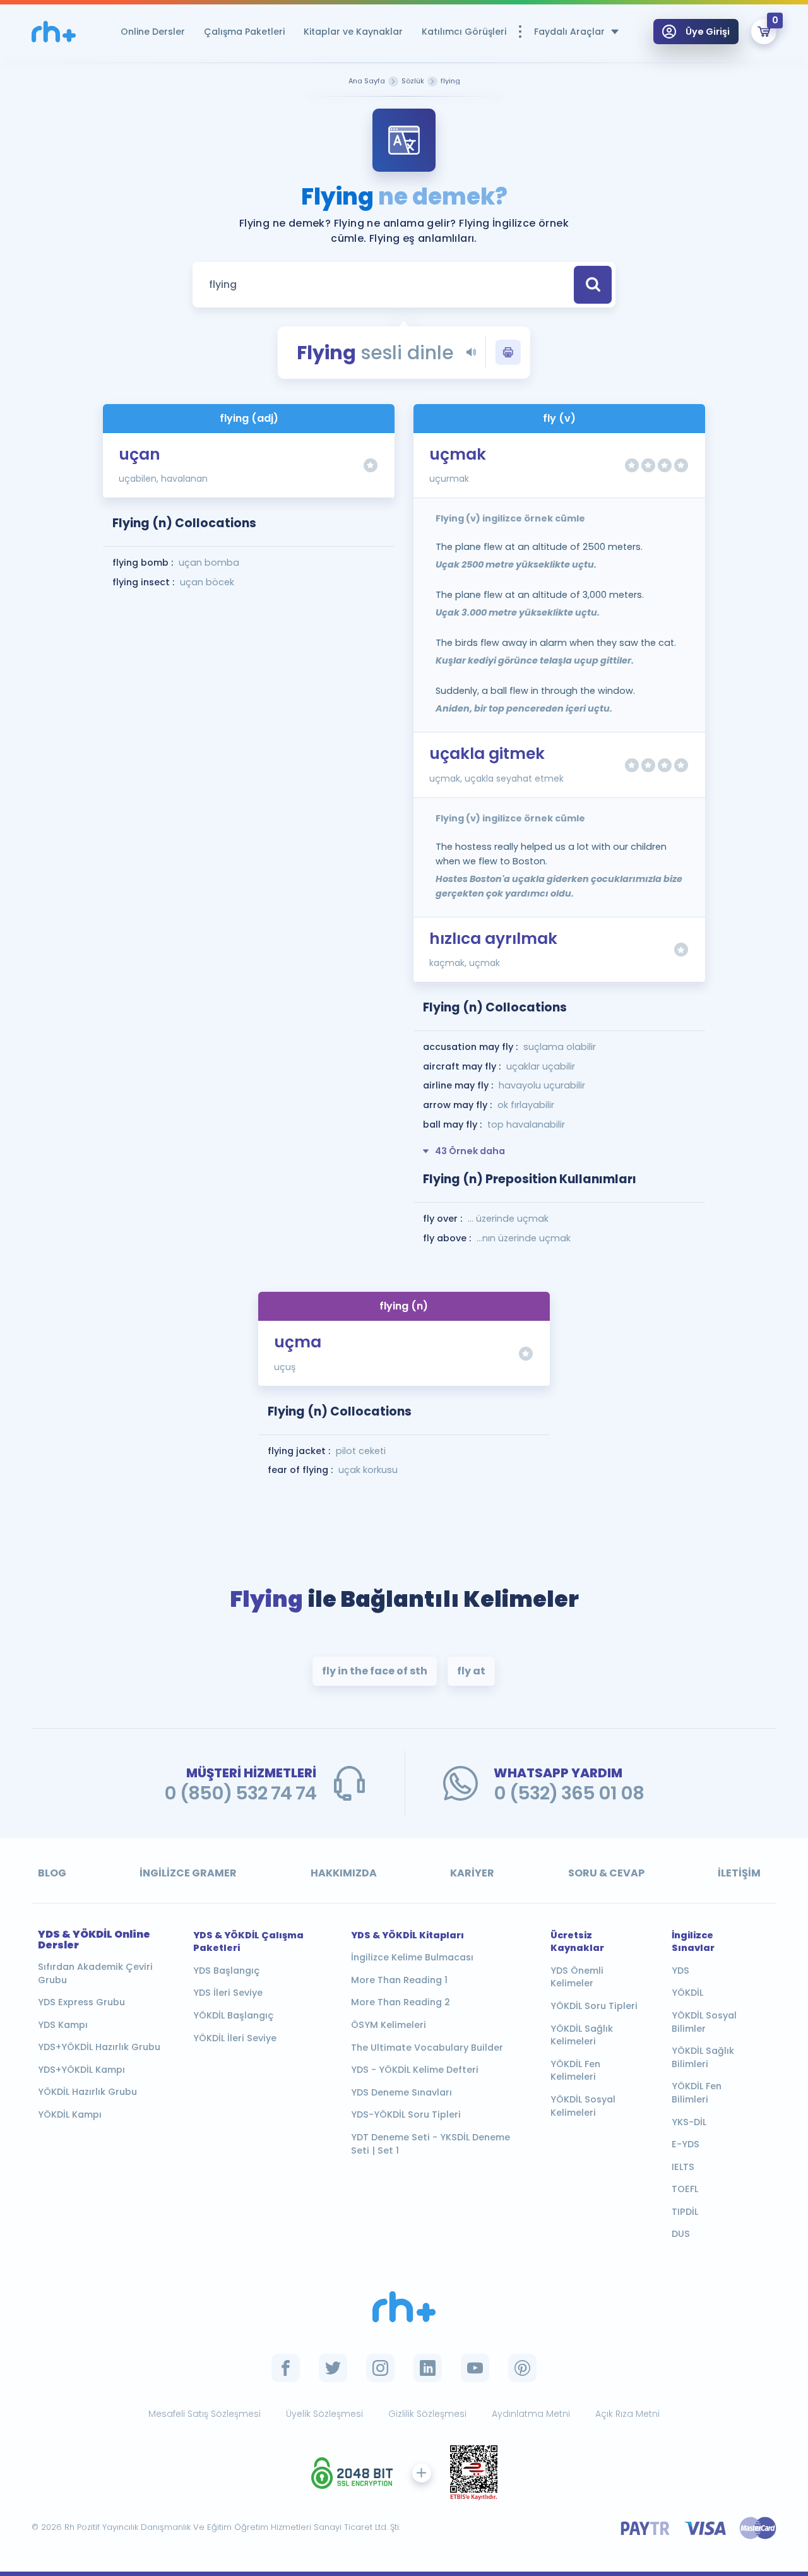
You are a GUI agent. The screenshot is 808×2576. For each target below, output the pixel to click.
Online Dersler (153, 32)
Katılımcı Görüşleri (464, 32)
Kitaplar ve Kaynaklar (353, 32)
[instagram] (380, 2368)
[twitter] (333, 2368)
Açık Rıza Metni (627, 2414)
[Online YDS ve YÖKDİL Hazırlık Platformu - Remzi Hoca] (404, 2307)
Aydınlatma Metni (531, 2414)
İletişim (739, 1873)
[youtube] (475, 2368)
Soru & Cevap (606, 1873)
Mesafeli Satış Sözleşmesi (205, 2414)
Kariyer (472, 1873)
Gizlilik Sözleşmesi (427, 2414)
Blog (52, 1873)
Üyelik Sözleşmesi (324, 2414)
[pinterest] (522, 2368)
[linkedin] (428, 2368)
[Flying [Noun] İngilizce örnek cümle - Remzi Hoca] (54, 32)
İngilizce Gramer (188, 1873)
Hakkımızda (344, 1873)
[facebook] (286, 2368)
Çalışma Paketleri (244, 32)
